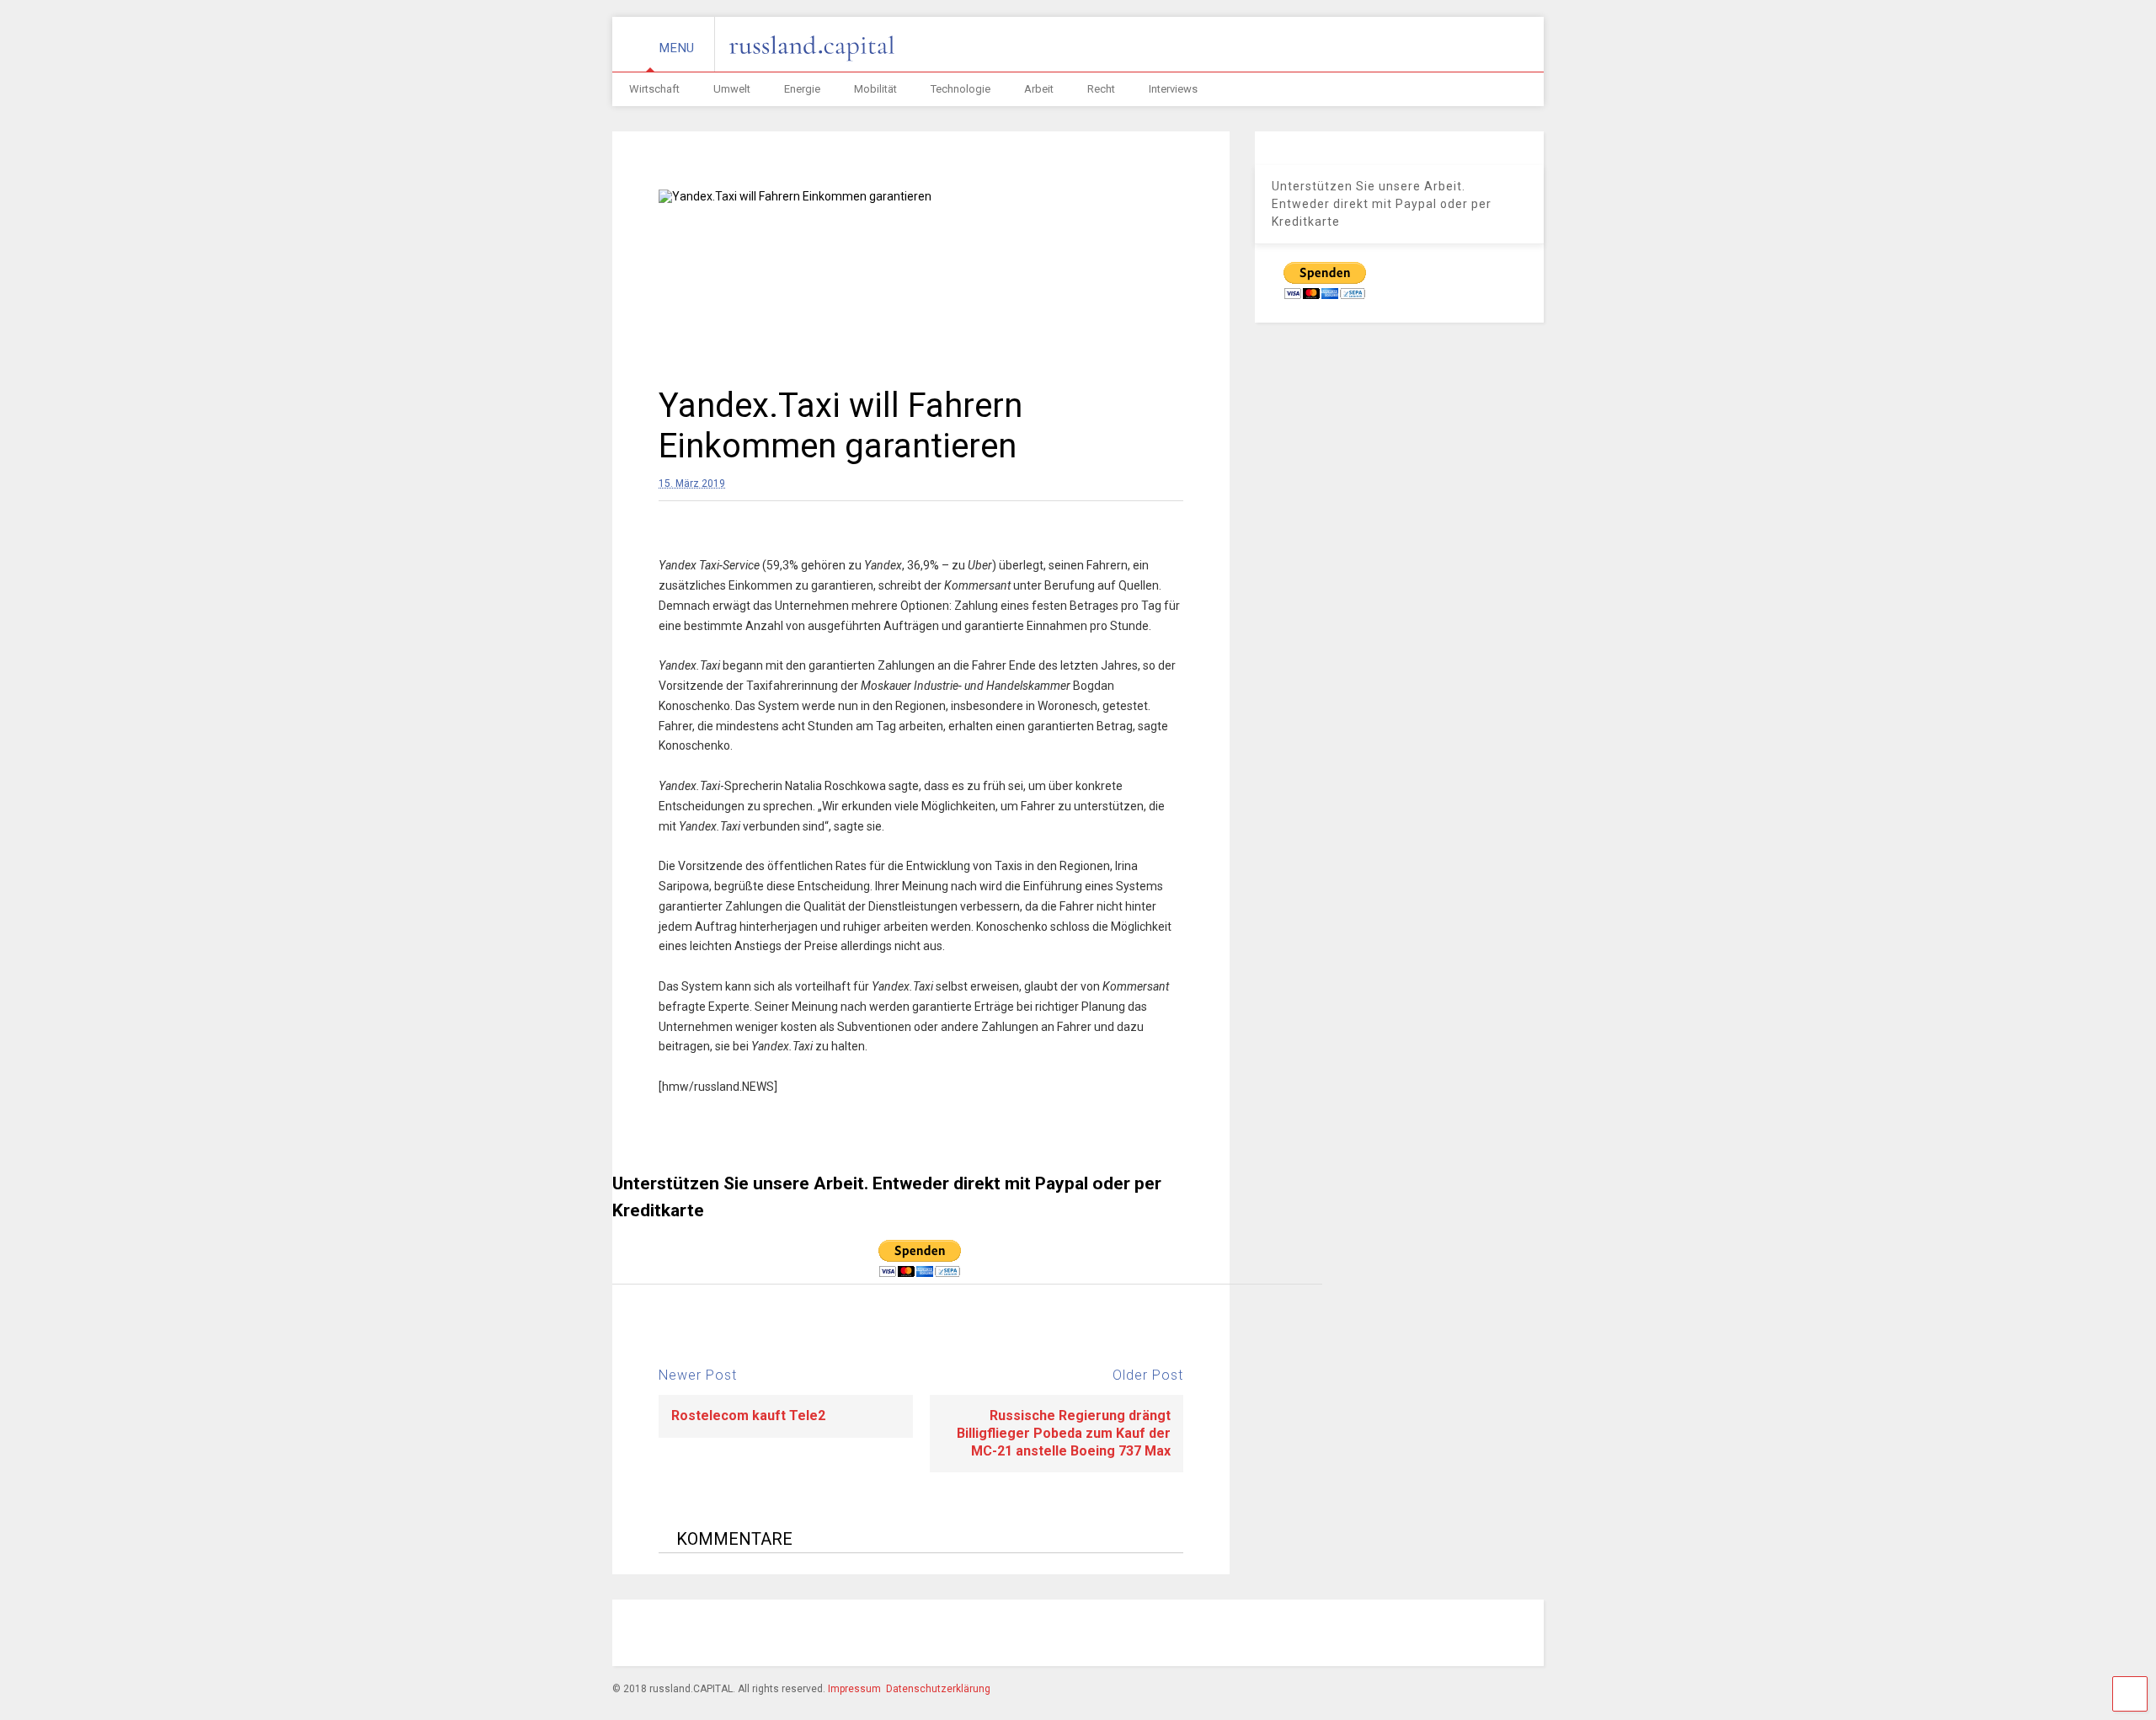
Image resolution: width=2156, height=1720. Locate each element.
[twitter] (1377, 1635)
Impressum (854, 1689)
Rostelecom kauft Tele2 (748, 1416)
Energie (802, 89)
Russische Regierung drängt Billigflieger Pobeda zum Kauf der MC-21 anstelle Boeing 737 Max (1064, 1433)
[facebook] (1261, 1635)
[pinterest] (1338, 1635)
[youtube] (1416, 1635)
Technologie (961, 89)
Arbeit (1039, 89)
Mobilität (875, 89)
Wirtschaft (654, 89)
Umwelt (732, 89)
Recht (1101, 89)
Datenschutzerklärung (938, 1689)
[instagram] (1299, 1635)
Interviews (1173, 89)
